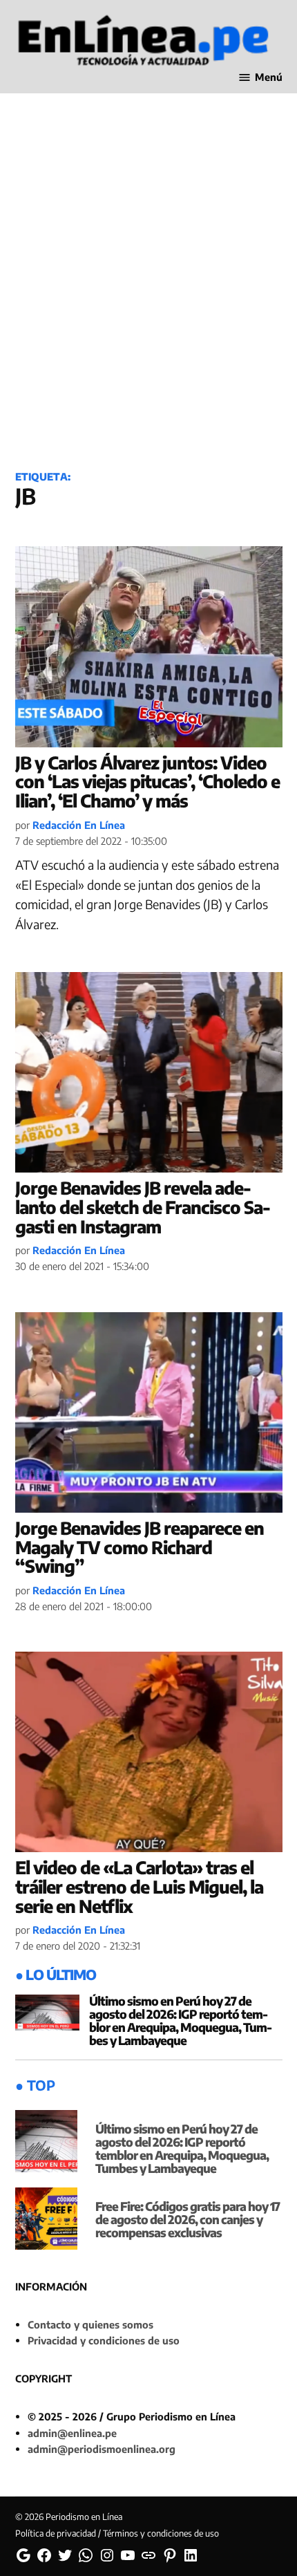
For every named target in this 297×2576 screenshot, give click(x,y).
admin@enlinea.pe (72, 2433)
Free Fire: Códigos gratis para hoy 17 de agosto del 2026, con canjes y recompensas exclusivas (188, 2219)
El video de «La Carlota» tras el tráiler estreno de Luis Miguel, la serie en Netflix (139, 1886)
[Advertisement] (148, 297)
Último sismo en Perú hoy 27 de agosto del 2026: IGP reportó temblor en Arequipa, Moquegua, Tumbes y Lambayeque (181, 2020)
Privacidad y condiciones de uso (104, 2340)
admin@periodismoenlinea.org (102, 2449)
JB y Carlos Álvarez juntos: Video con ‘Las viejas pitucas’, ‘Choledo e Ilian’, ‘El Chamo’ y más (147, 782)
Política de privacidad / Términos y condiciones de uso (117, 2533)
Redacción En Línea (79, 825)
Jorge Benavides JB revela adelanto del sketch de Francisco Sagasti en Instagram (143, 1207)
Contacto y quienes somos (90, 2324)
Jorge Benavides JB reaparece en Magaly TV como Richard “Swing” (140, 1547)
